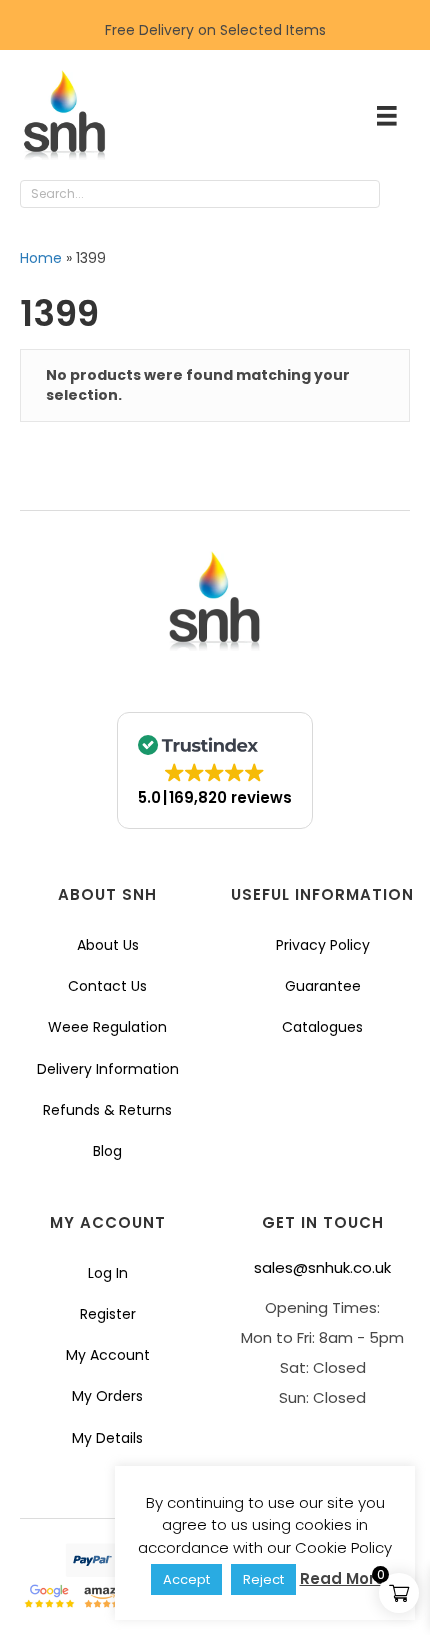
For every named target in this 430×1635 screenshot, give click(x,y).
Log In (108, 1273)
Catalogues (322, 1027)
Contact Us (107, 986)
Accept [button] (186, 1579)
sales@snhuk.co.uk (322, 1267)
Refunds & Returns (107, 1110)
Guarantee (323, 986)
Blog (107, 1151)
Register (108, 1314)
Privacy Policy (323, 945)
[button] (400, 195)
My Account (108, 1355)
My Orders (107, 1396)
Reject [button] (263, 1579)
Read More (342, 1578)
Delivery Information (108, 1069)
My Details (107, 1438)
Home (41, 258)
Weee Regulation (107, 1027)
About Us (108, 945)
